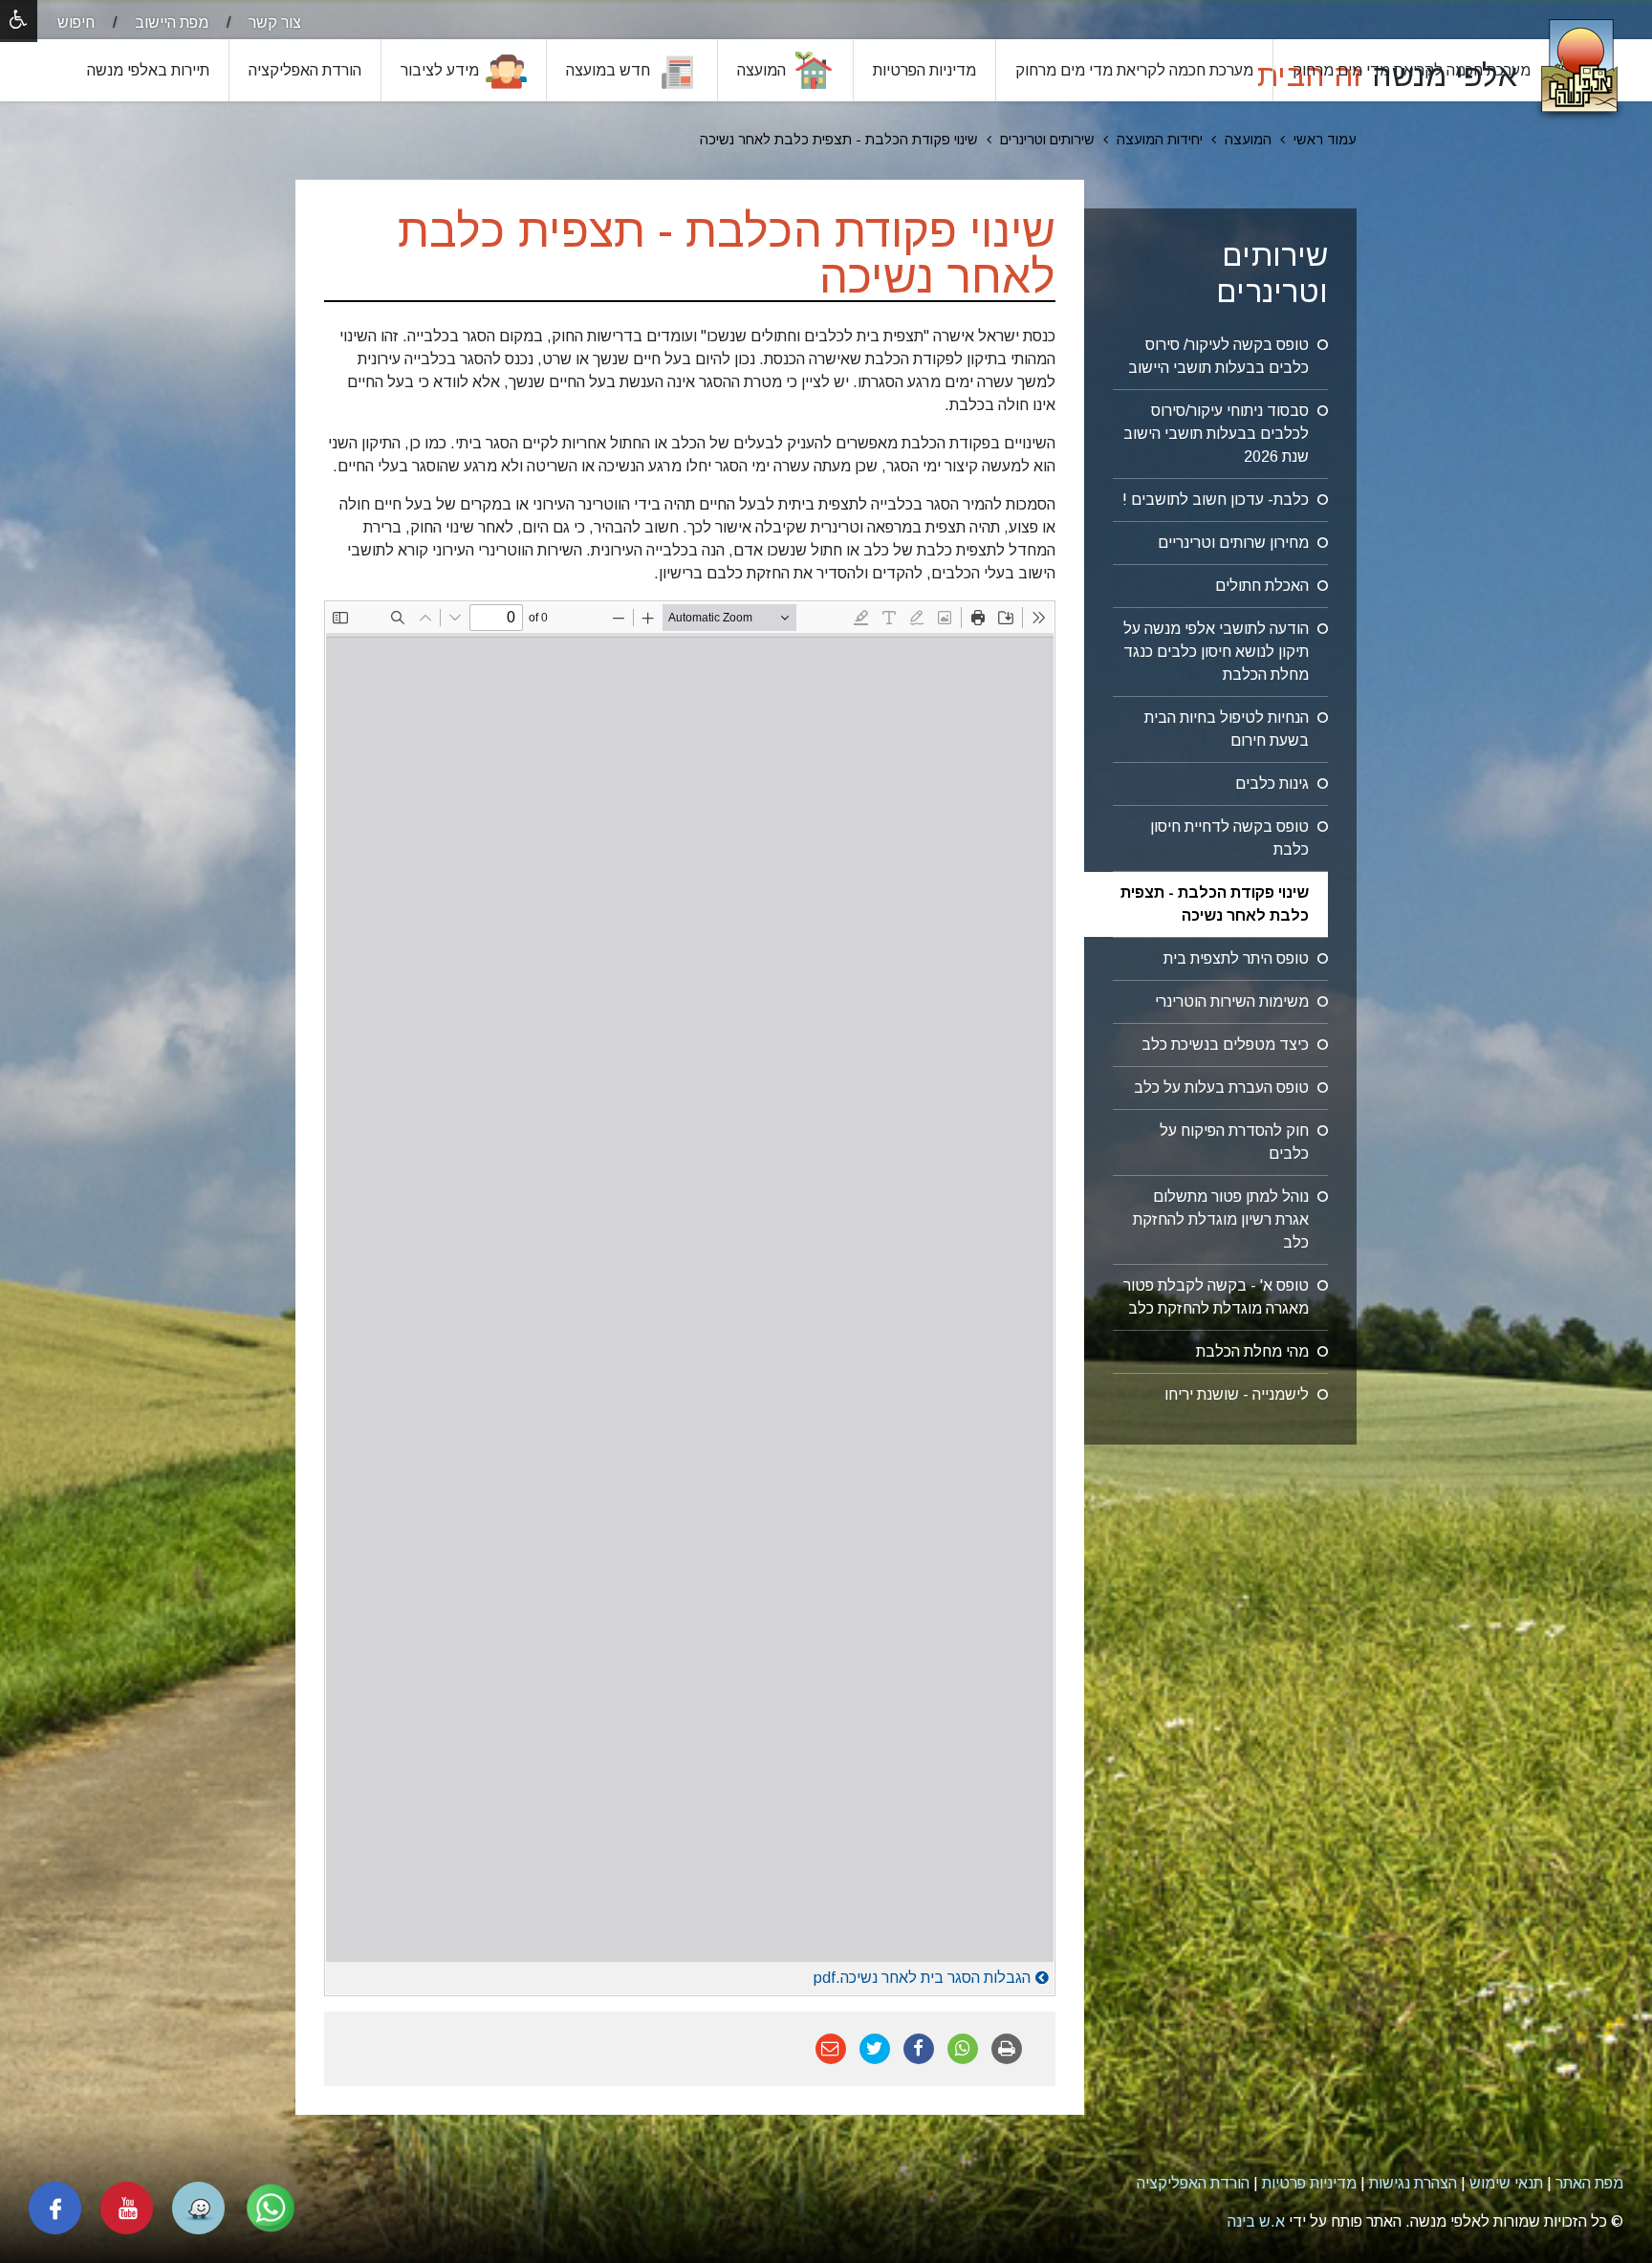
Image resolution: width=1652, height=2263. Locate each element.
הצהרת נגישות (1413, 2183)
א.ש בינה (1256, 2221)
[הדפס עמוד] (1007, 2048)
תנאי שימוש (1506, 2183)
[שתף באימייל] (831, 2048)
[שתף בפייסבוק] (919, 2048)
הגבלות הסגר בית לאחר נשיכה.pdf (922, 1978)
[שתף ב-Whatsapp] (963, 2048)
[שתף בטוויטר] (875, 2048)
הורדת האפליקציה (1193, 2183)
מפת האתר (1589, 2183)
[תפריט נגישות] (19, 21)
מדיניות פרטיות (1309, 2183)
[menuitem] (257, 22)
